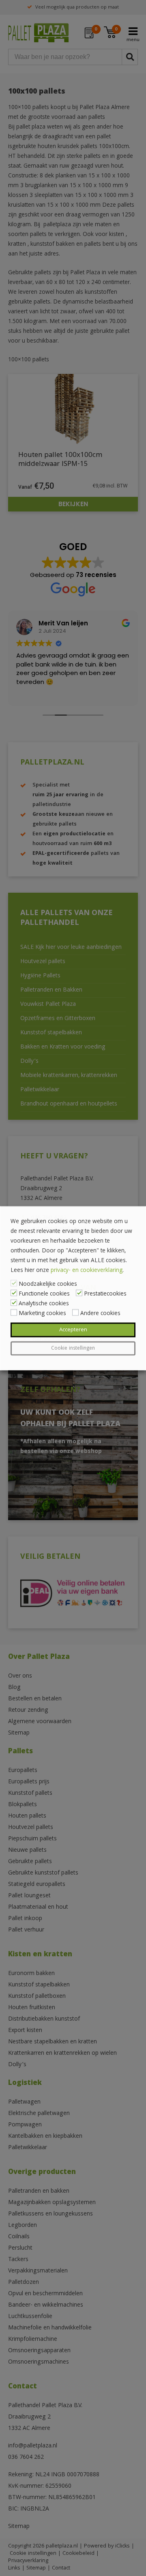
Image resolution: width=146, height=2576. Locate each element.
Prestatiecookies (105, 1294)
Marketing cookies (42, 1313)
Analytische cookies (44, 1304)
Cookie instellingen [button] (73, 1348)
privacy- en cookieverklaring (87, 1270)
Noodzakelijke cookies (48, 1284)
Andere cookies (100, 1313)
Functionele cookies (44, 1294)
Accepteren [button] (73, 1330)
